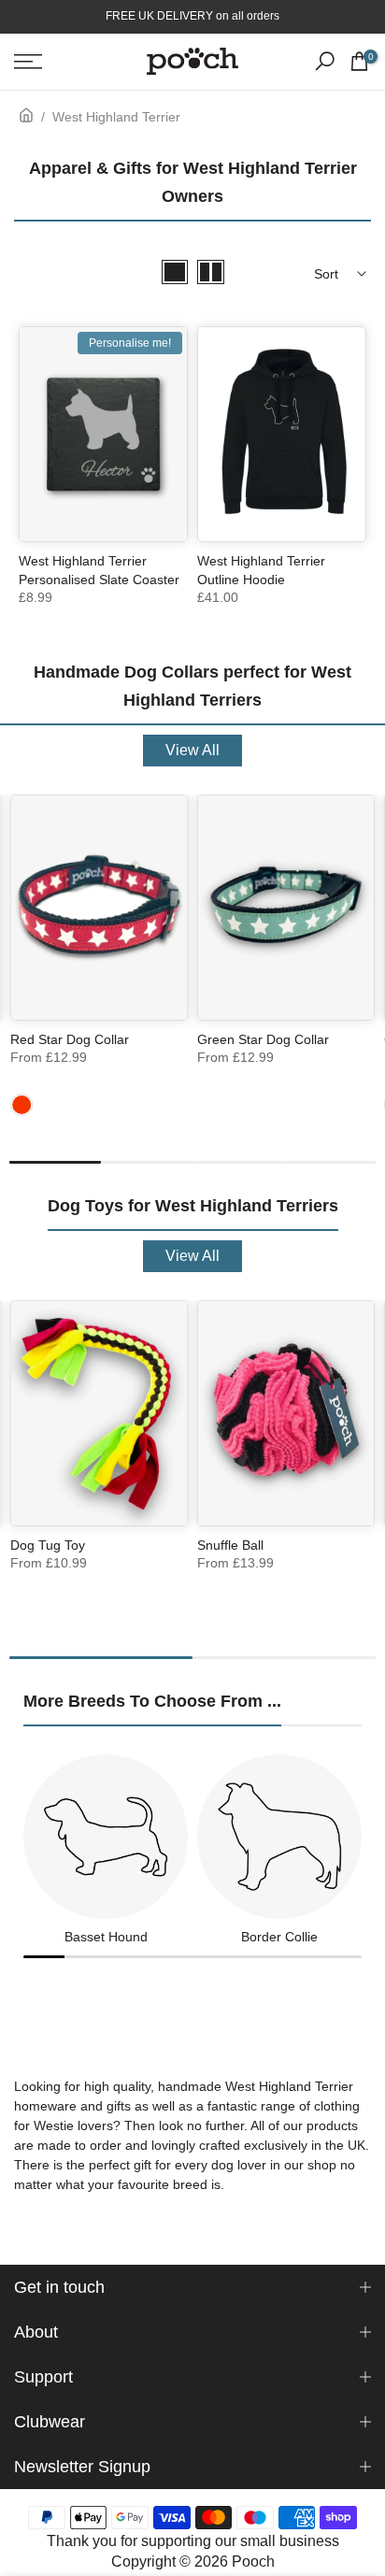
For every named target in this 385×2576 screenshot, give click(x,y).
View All (192, 750)
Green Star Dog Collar (263, 1039)
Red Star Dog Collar (70, 1039)
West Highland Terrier (116, 117)
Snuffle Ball (230, 1545)
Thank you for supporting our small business (193, 2541)
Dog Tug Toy (48, 1545)
